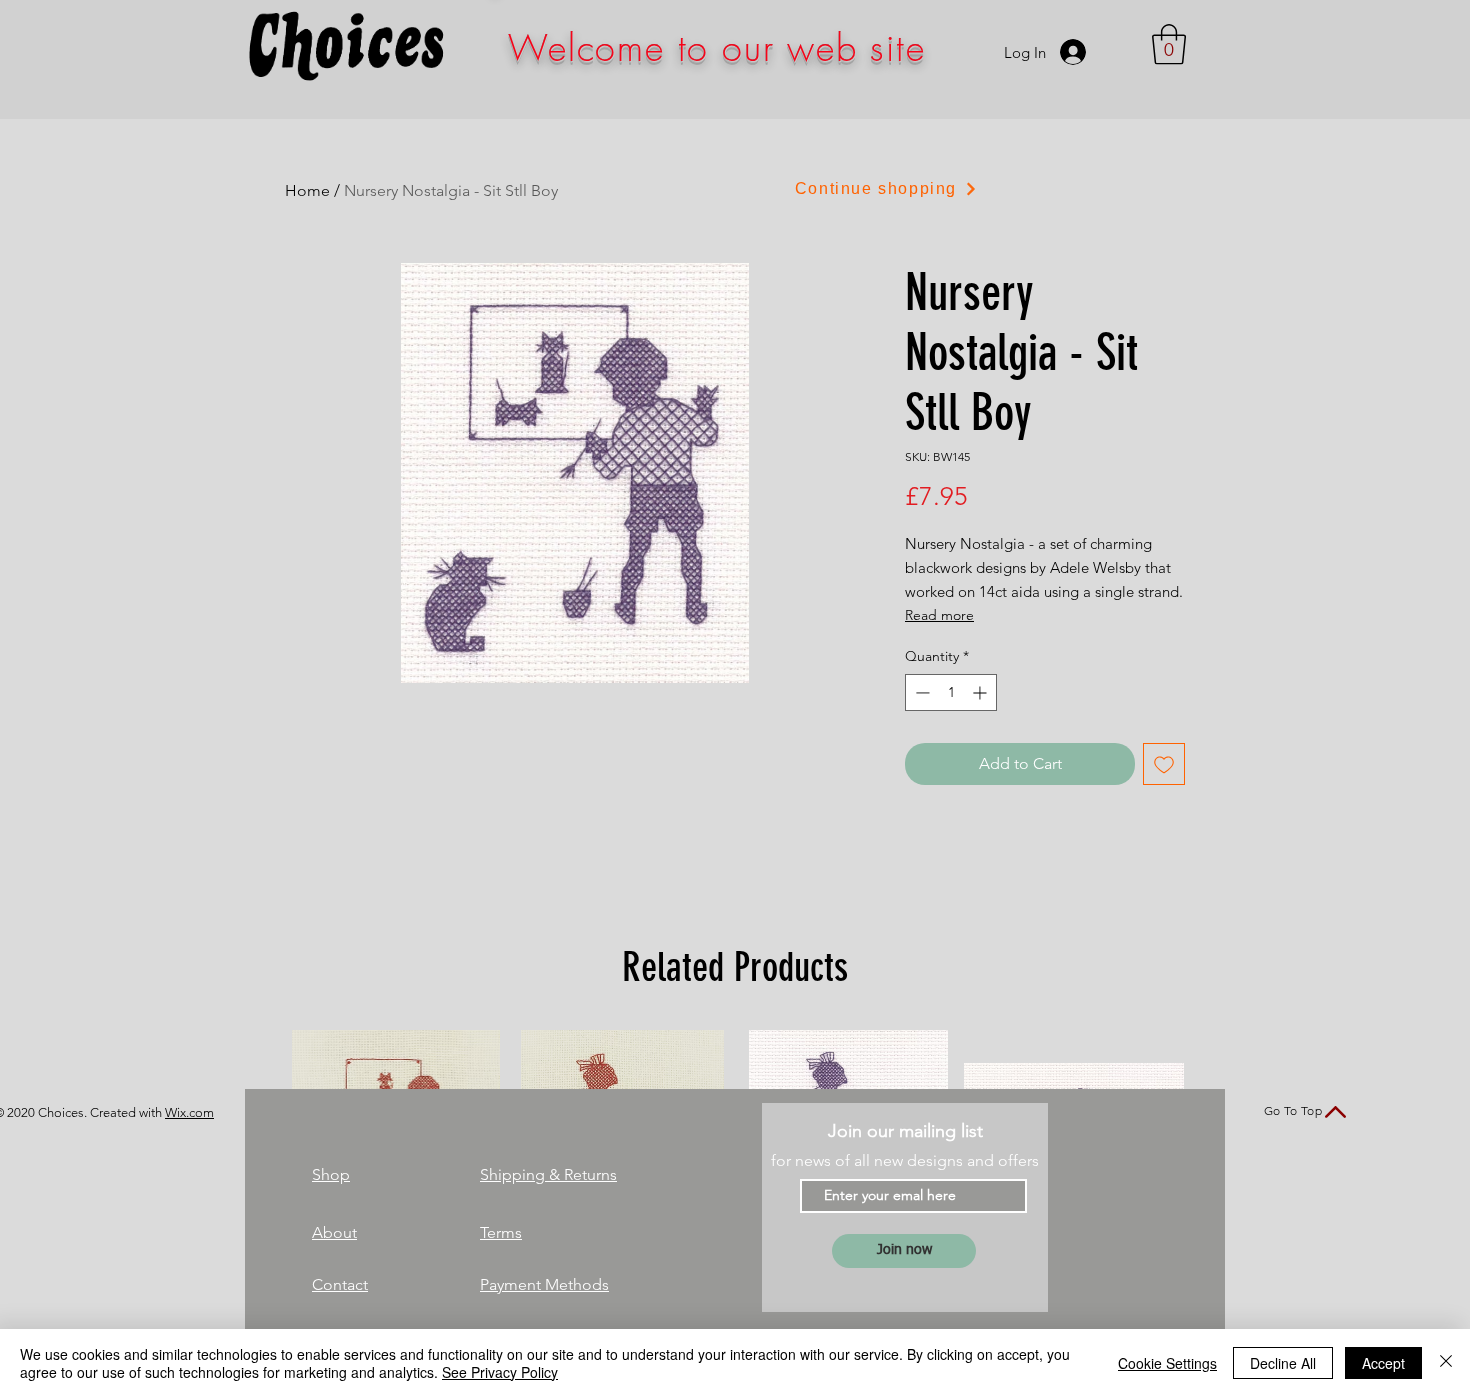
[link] (1169, 44)
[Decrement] (920, 692)
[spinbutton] (951, 692)
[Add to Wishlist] (1164, 764)
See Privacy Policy (500, 1372)
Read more (939, 615)
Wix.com (189, 1112)
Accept (1383, 1363)
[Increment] (981, 692)
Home (307, 190)
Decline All (1283, 1363)
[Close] (1446, 1363)
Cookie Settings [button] (1167, 1363)
